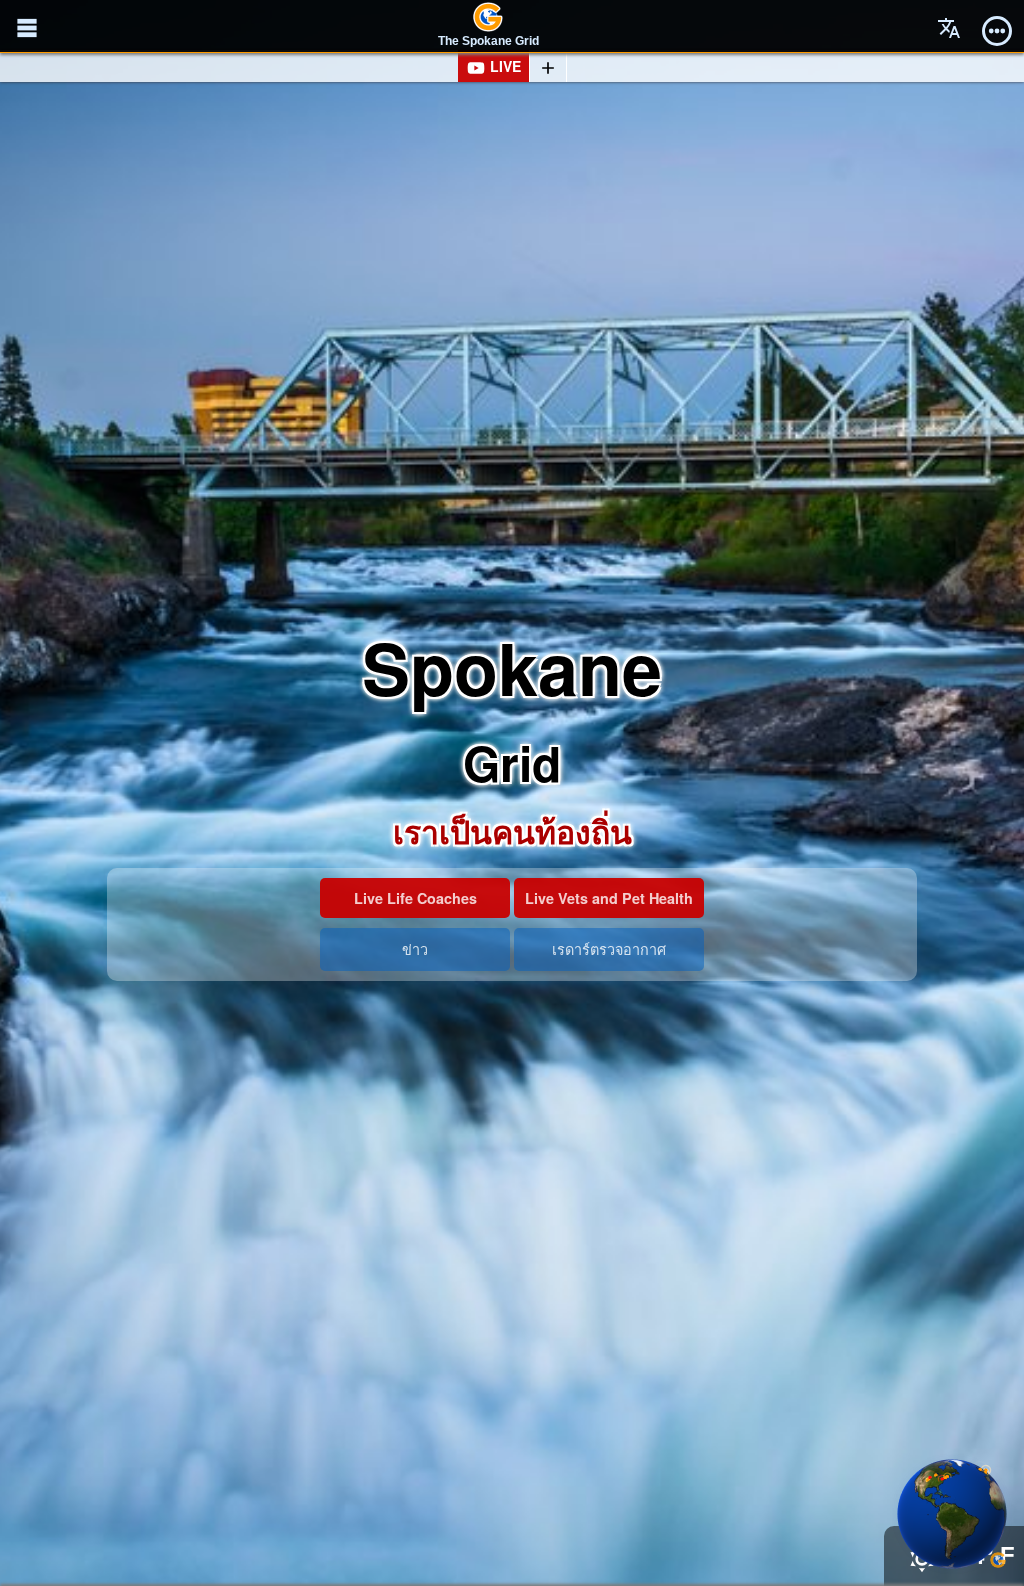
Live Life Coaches (415, 898)
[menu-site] (27, 28)
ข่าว (415, 948)
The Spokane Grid (488, 41)
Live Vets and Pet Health (609, 898)
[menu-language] (949, 28)
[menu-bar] (997, 28)
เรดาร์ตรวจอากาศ (609, 948)
